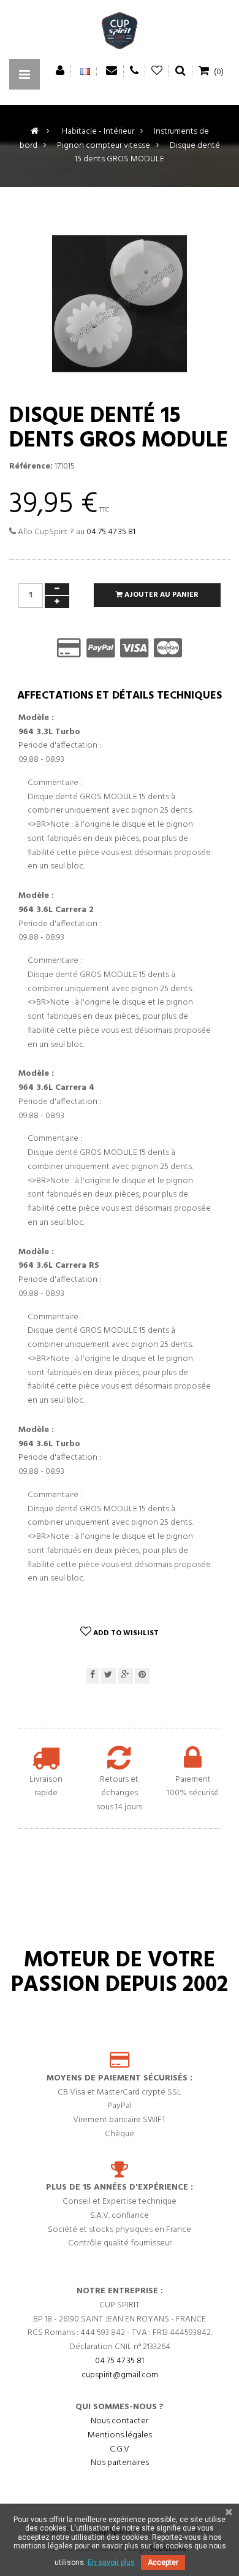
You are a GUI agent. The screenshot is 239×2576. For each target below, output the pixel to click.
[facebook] (93, 1676)
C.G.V (120, 2449)
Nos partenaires (120, 2463)
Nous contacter (120, 2421)
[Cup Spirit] (120, 34)
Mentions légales (120, 2435)
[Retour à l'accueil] (35, 132)
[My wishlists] (157, 71)
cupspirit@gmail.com (120, 2375)
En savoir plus (111, 2563)
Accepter (163, 2563)
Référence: (31, 467)
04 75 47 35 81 (111, 532)
